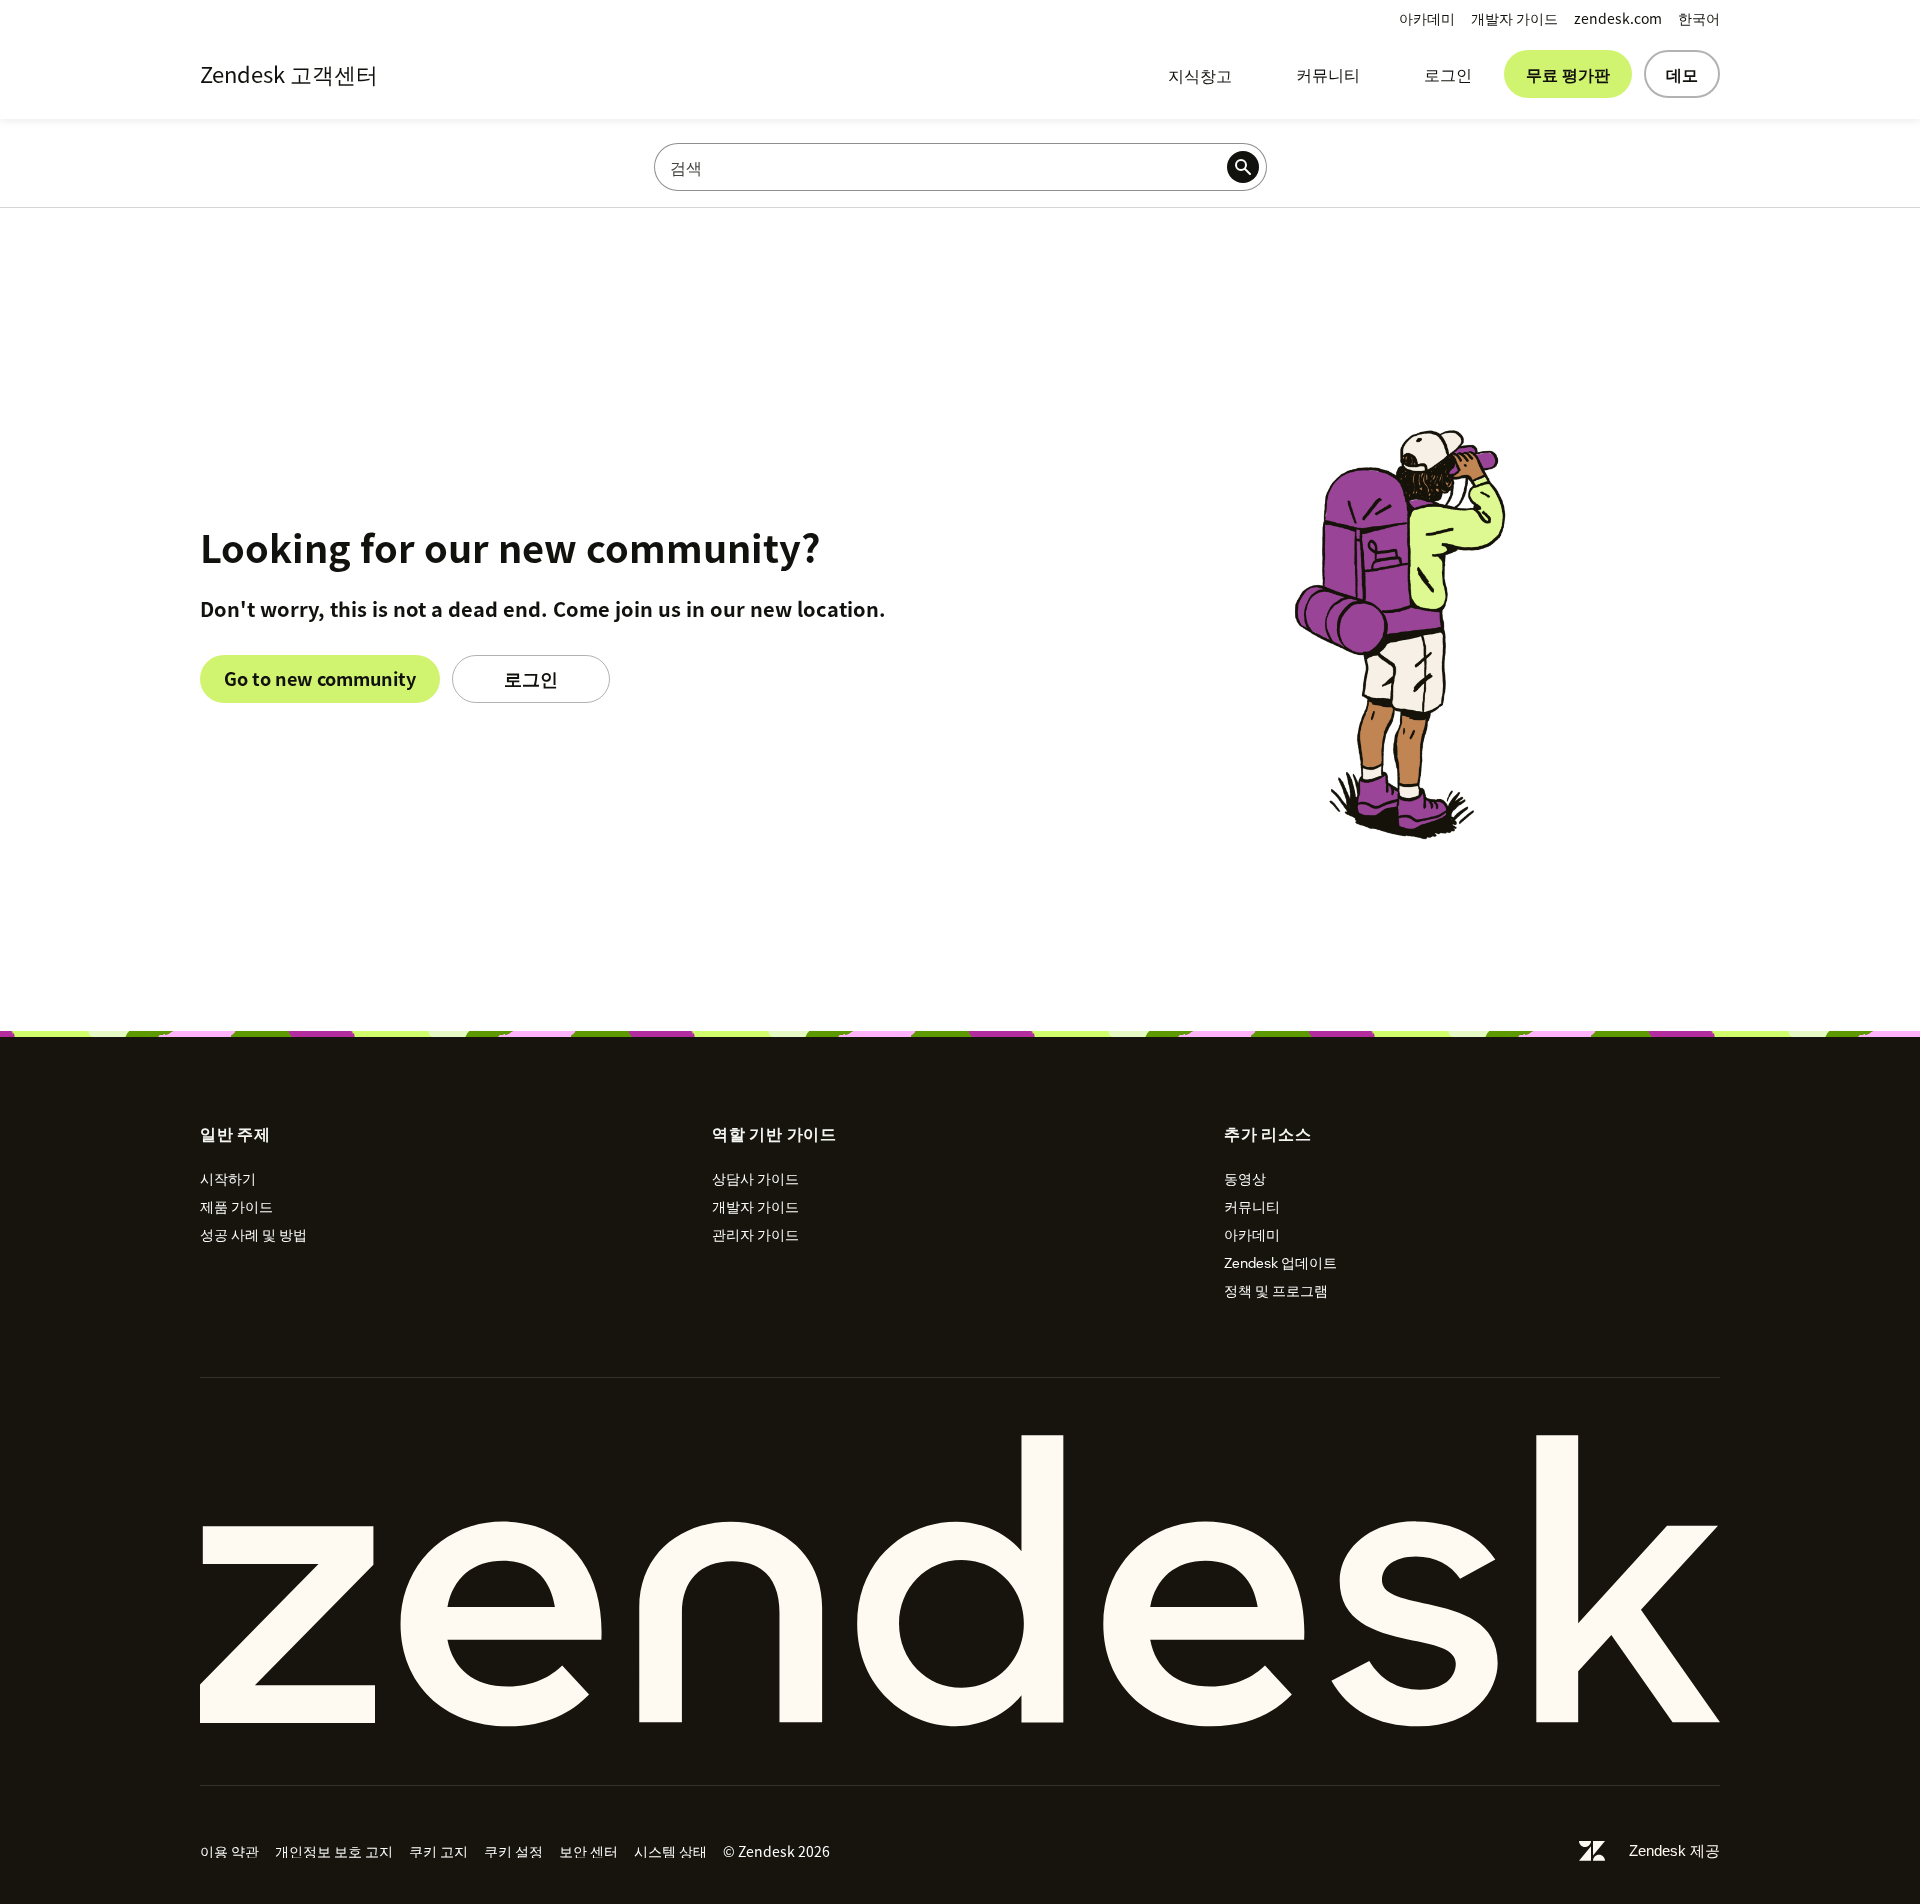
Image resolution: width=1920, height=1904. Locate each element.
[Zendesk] (960, 1581)
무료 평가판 (1568, 74)
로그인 (1448, 74)
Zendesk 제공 (1674, 1850)
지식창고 (1200, 75)
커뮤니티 (1328, 74)
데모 (1682, 74)
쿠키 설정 (513, 1851)
